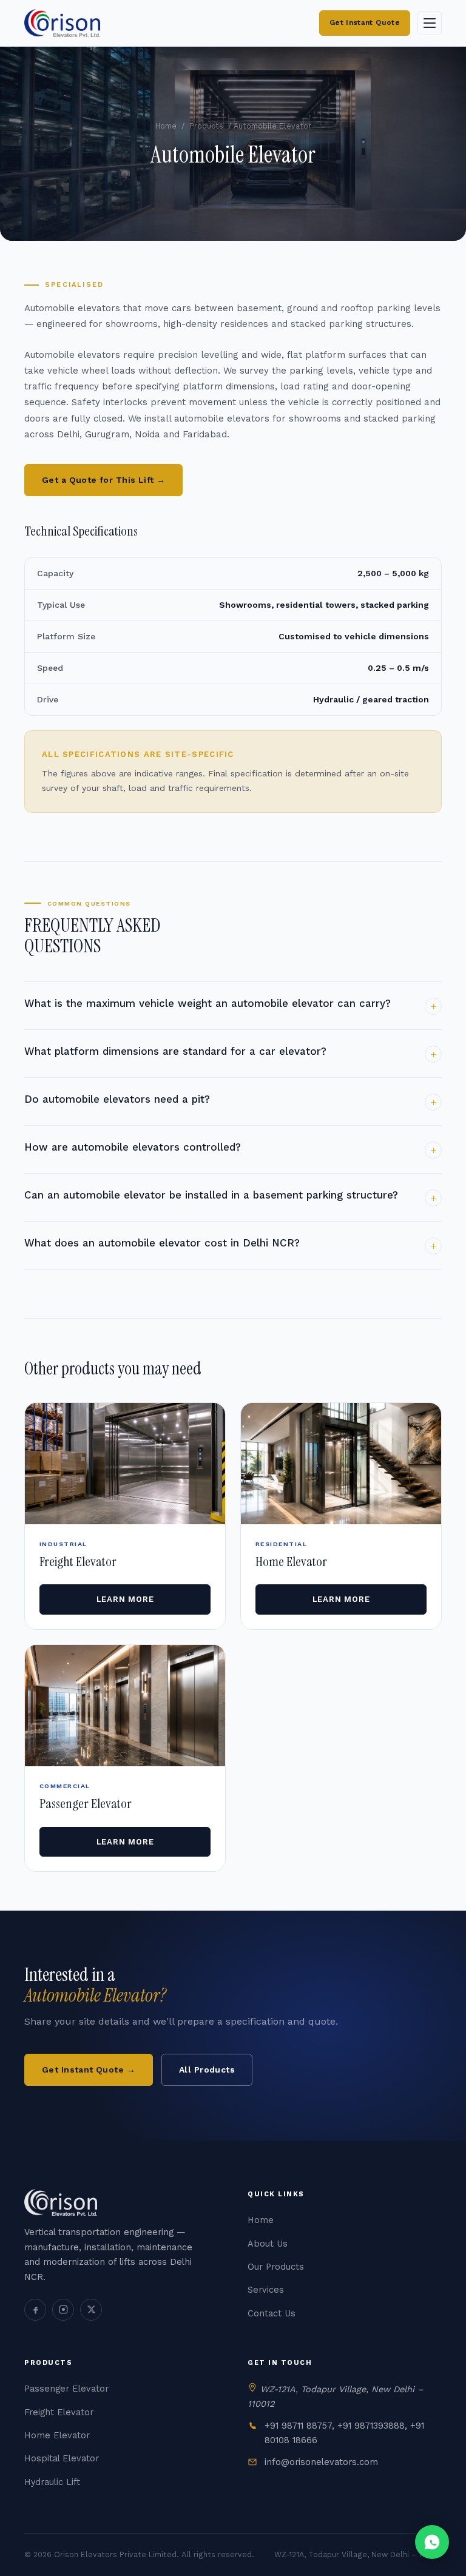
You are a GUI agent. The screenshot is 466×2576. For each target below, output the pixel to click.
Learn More (125, 1599)
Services (266, 2290)
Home (166, 126)
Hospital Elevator (62, 2459)
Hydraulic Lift (52, 2482)
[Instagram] (63, 2310)
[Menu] (430, 23)
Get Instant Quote (365, 22)
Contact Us (272, 2314)
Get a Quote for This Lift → (103, 480)
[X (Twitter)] (91, 2310)
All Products (207, 2070)
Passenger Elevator (66, 2389)
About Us (268, 2244)
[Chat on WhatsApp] (432, 2542)
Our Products (276, 2267)
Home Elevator (57, 2436)
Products (206, 126)
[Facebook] (35, 2310)
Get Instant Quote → (89, 2070)
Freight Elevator (59, 2413)
